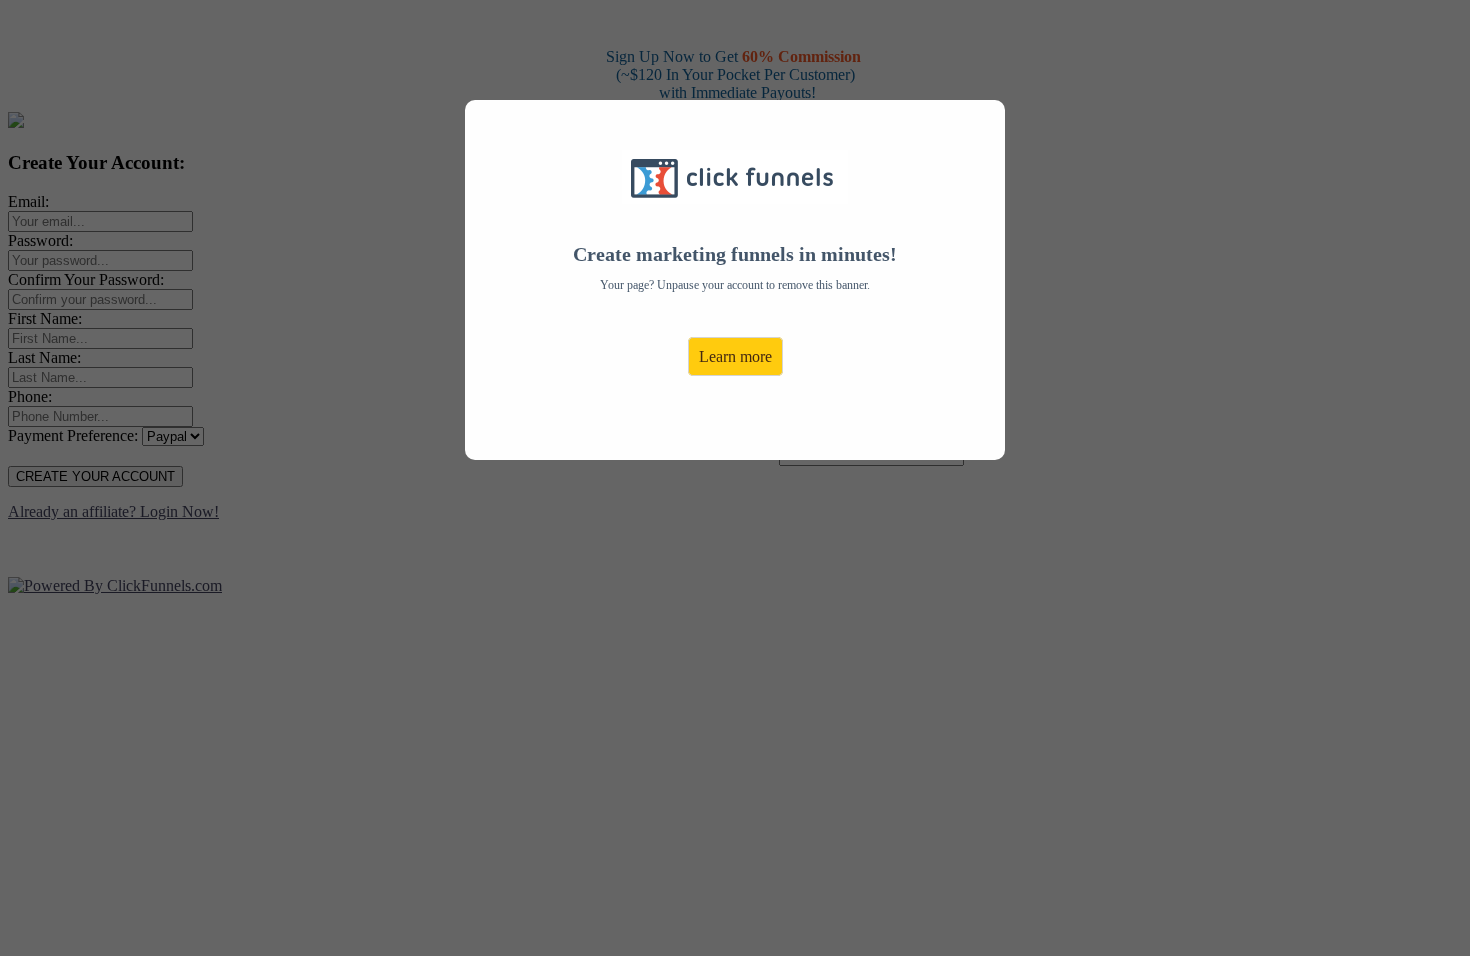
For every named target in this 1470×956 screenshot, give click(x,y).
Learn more (735, 356)
